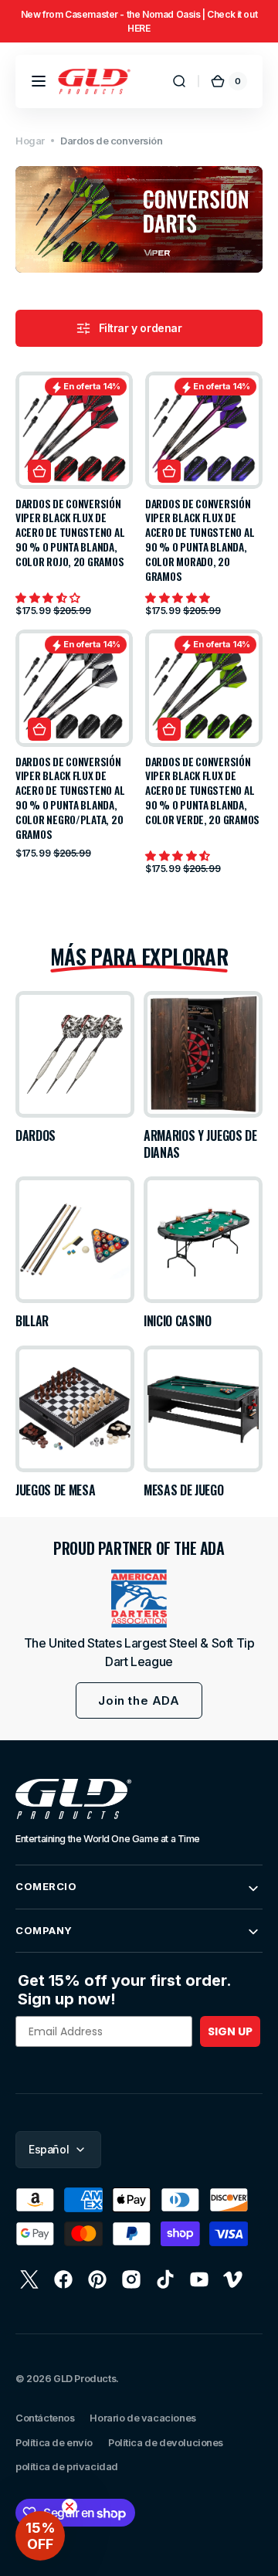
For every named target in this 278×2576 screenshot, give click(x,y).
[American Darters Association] (139, 1599)
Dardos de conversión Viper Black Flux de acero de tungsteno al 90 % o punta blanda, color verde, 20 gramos (202, 791)
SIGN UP (230, 2031)
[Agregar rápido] (39, 471)
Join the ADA (139, 1700)
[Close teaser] (69, 2506)
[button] (39, 81)
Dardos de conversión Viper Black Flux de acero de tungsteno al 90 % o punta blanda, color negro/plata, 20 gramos (70, 798)
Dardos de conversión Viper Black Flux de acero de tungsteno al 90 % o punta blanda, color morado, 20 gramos (200, 540)
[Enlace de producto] (74, 494)
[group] (139, 21)
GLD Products (85, 2379)
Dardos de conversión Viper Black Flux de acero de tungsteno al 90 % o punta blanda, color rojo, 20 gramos (70, 533)
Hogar (30, 141)
